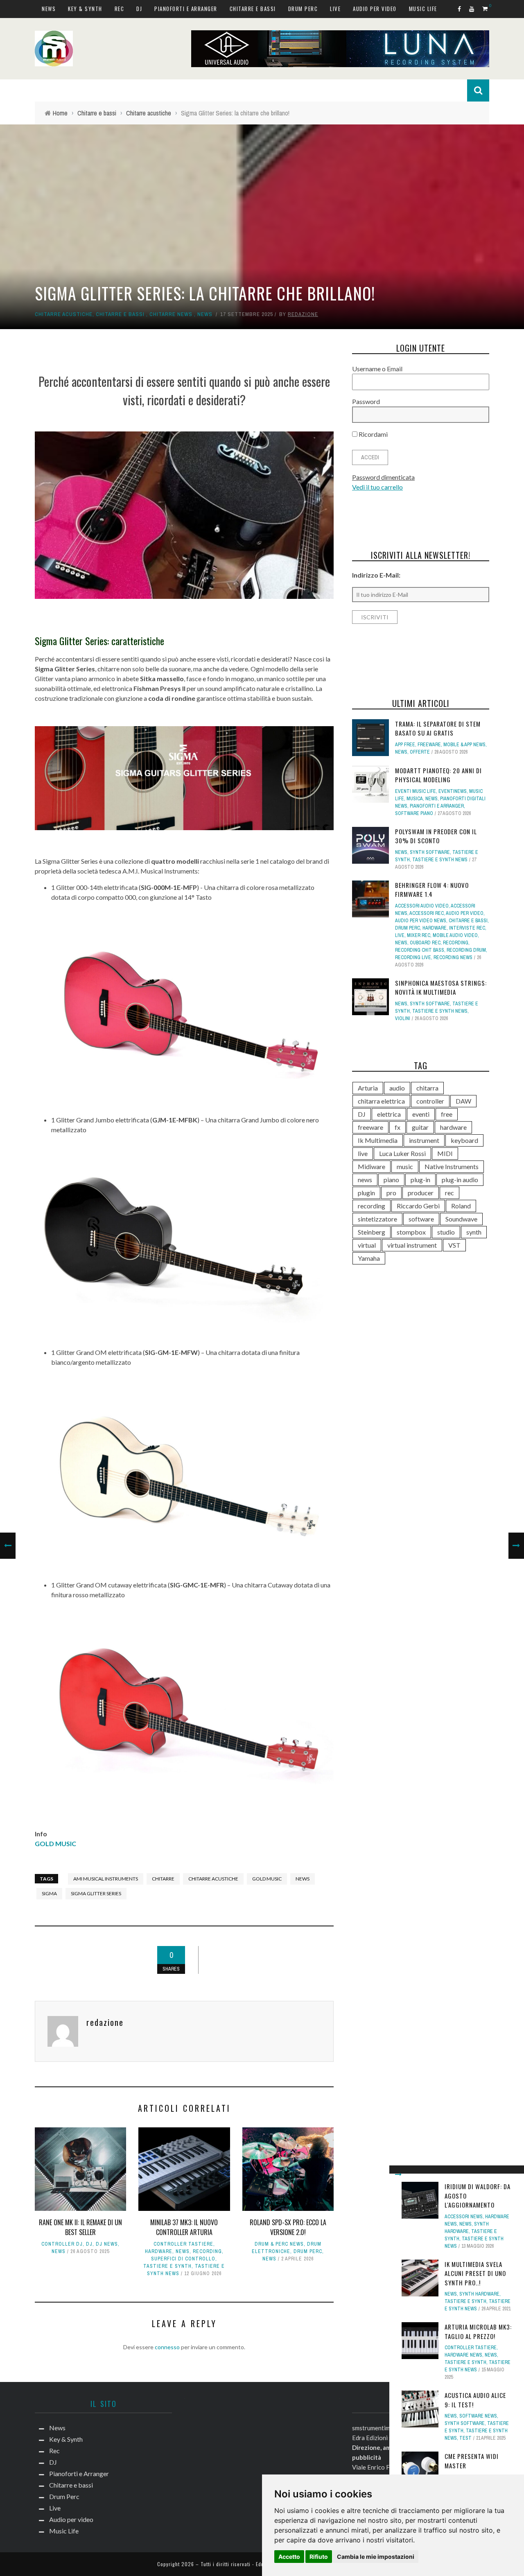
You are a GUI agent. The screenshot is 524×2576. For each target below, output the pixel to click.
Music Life (423, 9)
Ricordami (373, 434)
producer (421, 1193)
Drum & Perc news (279, 2244)
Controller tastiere (183, 2244)
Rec (120, 9)
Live (335, 9)
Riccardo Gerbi (418, 1206)
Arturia (368, 1088)
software (421, 1219)
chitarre (163, 1879)
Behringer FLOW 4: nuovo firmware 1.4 (432, 890)
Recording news (453, 957)
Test (465, 2438)
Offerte (420, 752)
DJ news (107, 2244)
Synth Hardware (479, 2294)
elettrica (389, 1114)
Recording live (413, 957)
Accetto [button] (289, 2557)
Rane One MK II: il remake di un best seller (80, 2227)
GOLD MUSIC (55, 1843)
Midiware (372, 1166)
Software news (478, 2416)
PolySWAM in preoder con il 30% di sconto (436, 836)
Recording (207, 2251)
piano (391, 1180)
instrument (424, 1140)
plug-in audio (460, 1180)
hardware (159, 2251)
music (405, 1166)
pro (391, 1193)
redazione (303, 314)
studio (446, 1232)
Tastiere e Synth (167, 2266)
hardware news (463, 2355)
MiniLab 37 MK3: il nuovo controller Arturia (184, 2227)
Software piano (414, 813)
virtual (367, 1245)
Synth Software (465, 2423)
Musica (415, 799)
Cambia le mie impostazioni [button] (376, 2557)
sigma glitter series (96, 1893)
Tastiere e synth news (440, 860)
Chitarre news (171, 314)
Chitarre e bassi (253, 9)
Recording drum (466, 950)
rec (449, 1193)
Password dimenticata (383, 477)
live (363, 1153)
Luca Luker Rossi (402, 1153)
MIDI (445, 1153)
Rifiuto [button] (319, 2557)
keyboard (464, 1140)
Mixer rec (419, 935)
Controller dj (62, 2244)
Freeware (429, 745)
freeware (370, 1127)
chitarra (427, 1088)
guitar (420, 1127)
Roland (461, 1206)
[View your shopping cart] (486, 8)
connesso (167, 2347)
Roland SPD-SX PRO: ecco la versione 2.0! (288, 2227)
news (303, 1879)
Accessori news (464, 2217)
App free (405, 745)
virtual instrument (412, 1245)
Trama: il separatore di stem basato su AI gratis (438, 728)
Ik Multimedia (378, 1140)
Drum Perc (303, 9)
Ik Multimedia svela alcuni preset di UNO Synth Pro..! (475, 2273)
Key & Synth (85, 9)
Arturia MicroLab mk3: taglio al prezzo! (478, 2331)
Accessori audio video (422, 906)
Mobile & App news (464, 745)
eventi (421, 1114)
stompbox (411, 1232)
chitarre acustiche (213, 1879)
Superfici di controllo (183, 2259)
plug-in (420, 1180)
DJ (139, 9)
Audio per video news (421, 921)
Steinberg (372, 1232)
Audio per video (375, 9)
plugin (366, 1193)
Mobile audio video (455, 935)
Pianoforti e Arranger (186, 9)
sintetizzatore (377, 1219)
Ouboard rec (425, 943)
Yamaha (369, 1258)
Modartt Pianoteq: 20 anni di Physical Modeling (438, 775)
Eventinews (453, 791)
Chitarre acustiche (64, 314)
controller (430, 1101)
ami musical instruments (106, 1879)
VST (454, 1245)
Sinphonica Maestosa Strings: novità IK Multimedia (441, 988)
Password (366, 401)
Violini (403, 1018)
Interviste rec (467, 928)
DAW (463, 1101)
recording (372, 1206)
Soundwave (461, 1219)
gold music (267, 1879)
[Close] (398, 2174)
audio (397, 1088)
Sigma (49, 1893)
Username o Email (377, 369)
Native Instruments (452, 1166)
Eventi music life (416, 791)
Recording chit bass (420, 950)
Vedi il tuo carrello (377, 487)
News (49, 9)
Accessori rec (427, 913)
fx (398, 1127)
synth (474, 1232)
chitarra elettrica (381, 1101)
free (447, 1114)
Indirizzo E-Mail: (376, 575)
